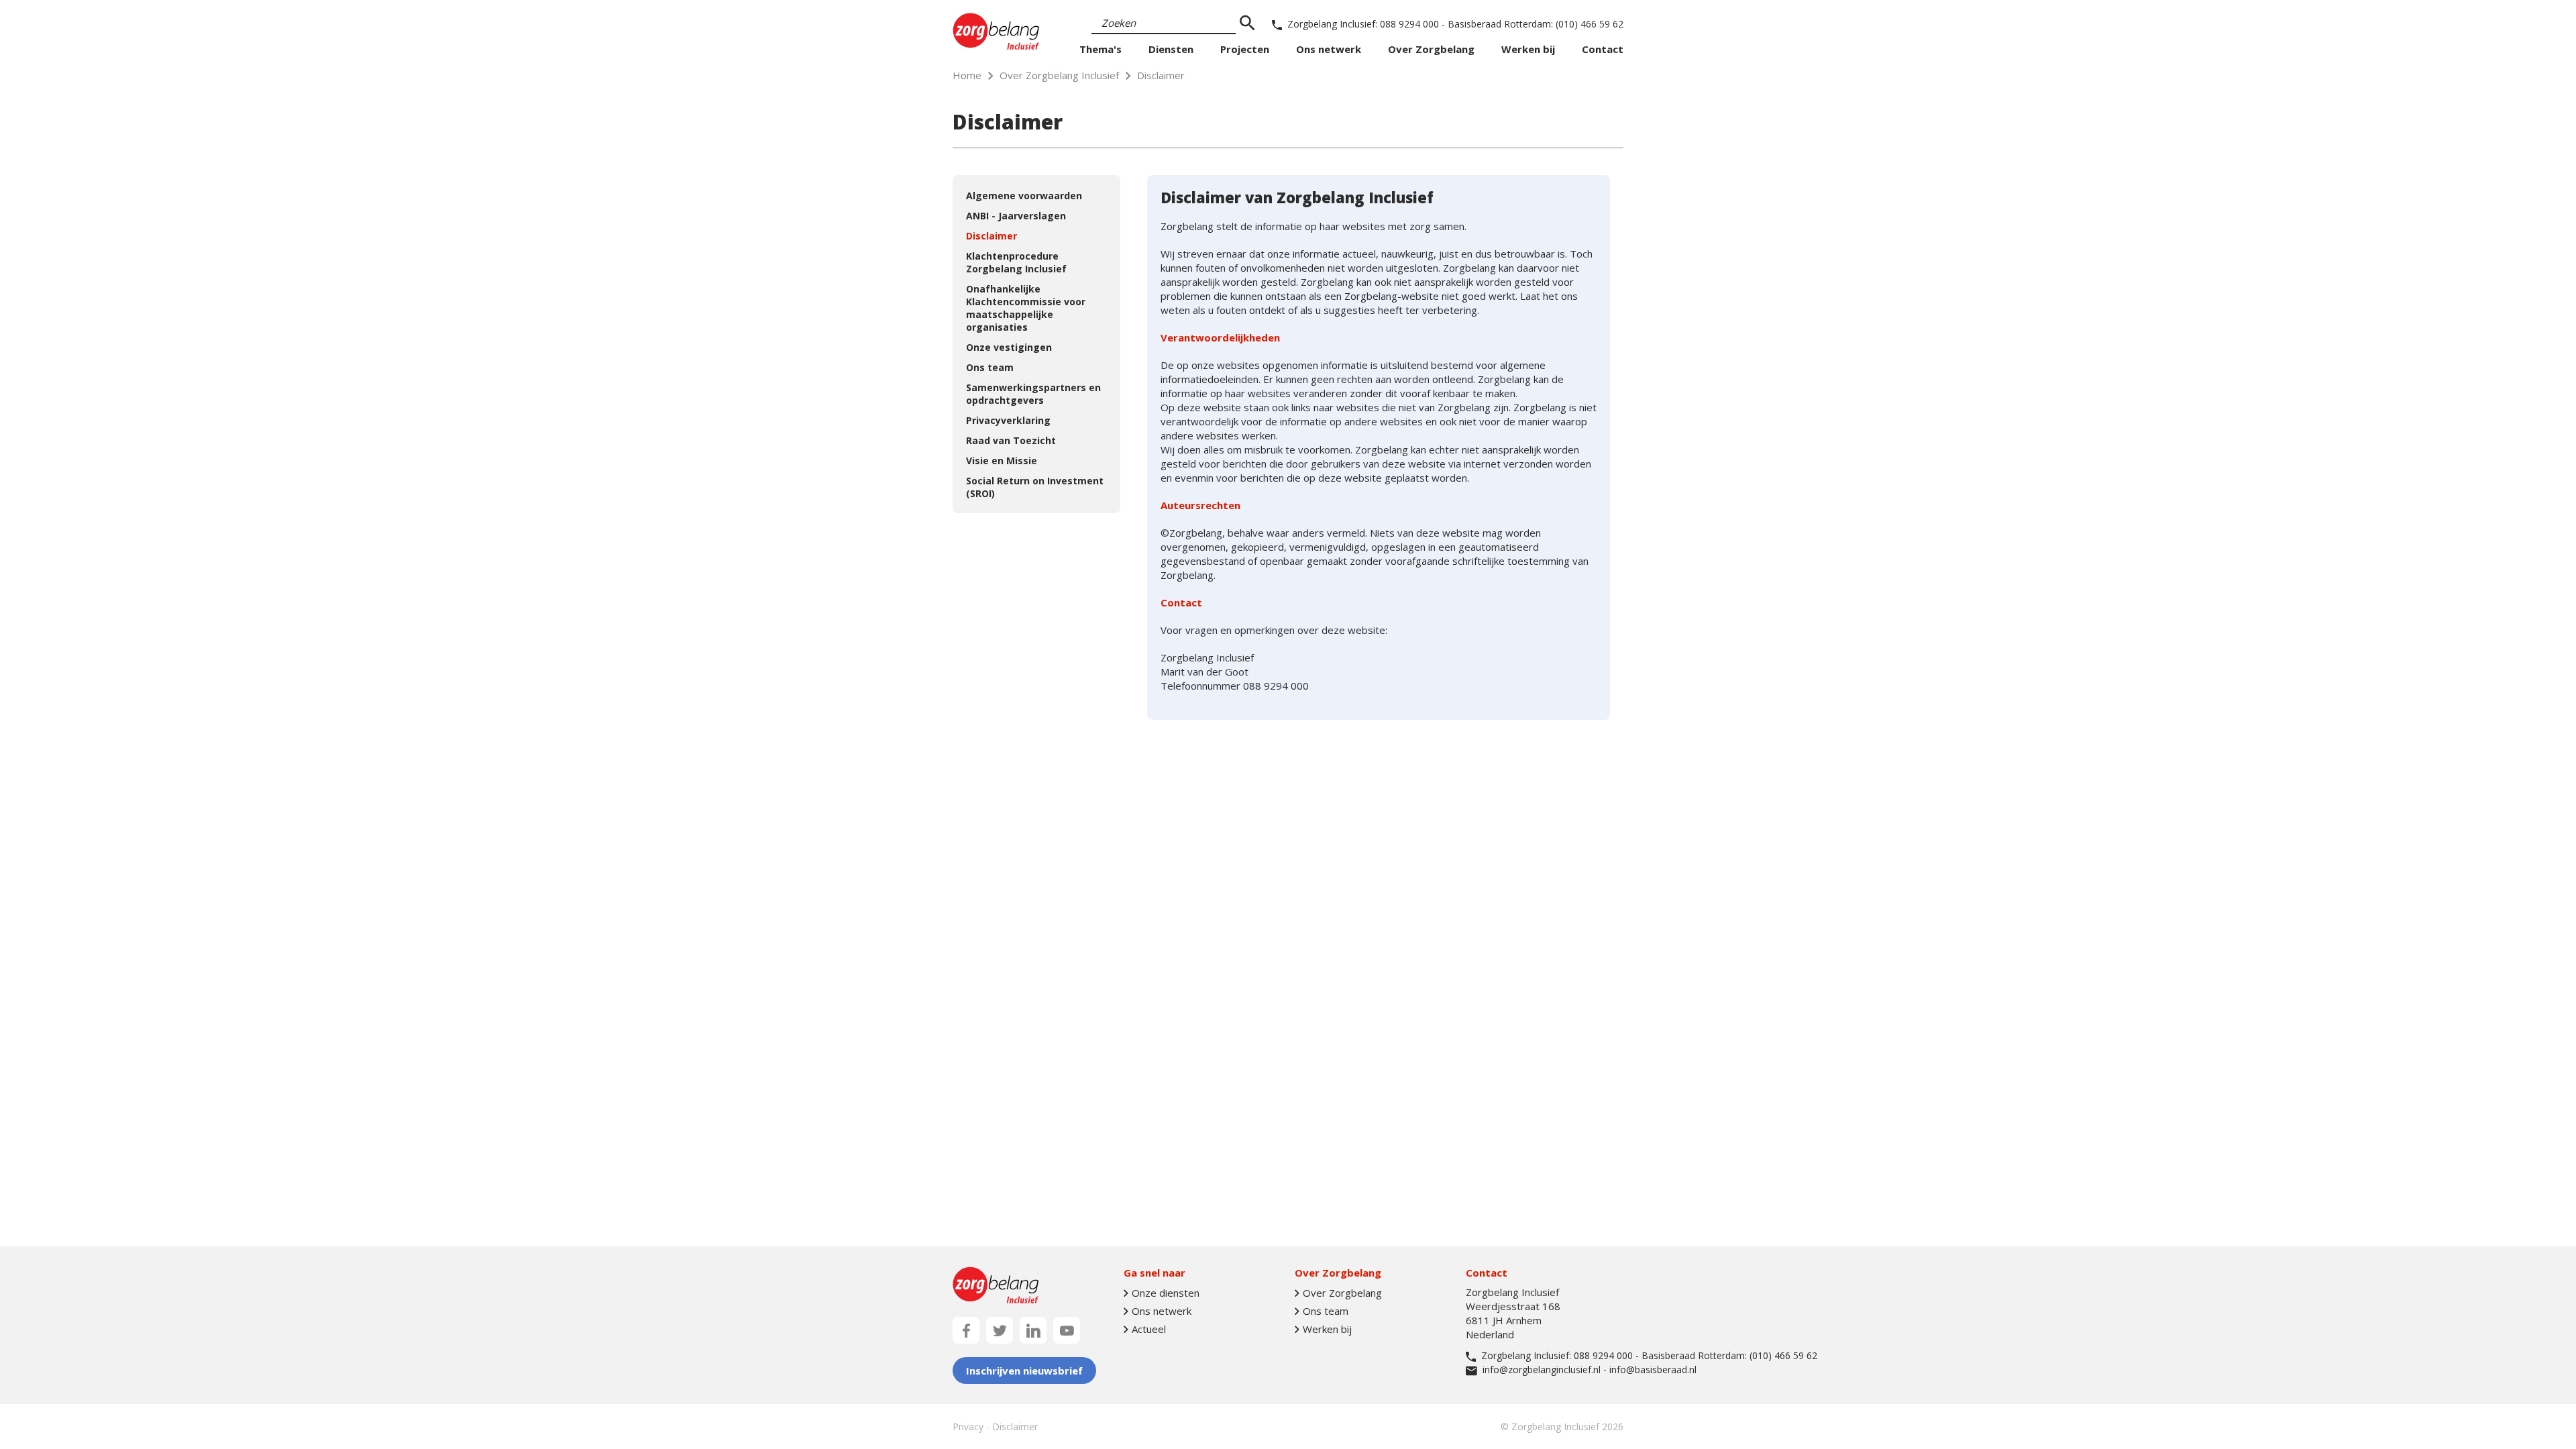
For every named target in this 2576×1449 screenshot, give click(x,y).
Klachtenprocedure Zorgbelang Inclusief (1016, 262)
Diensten (1171, 49)
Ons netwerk (1329, 49)
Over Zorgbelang (1431, 49)
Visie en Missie (1002, 461)
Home (967, 75)
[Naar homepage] (996, 31)
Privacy (968, 1427)
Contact (1603, 49)
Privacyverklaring (1008, 420)
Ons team (990, 367)
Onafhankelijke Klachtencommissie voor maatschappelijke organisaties (1026, 308)
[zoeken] (1247, 23)
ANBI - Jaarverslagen (1016, 216)
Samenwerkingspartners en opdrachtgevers (1033, 394)
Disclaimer (991, 236)
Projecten (1245, 49)
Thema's (1101, 49)
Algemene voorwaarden (1024, 196)
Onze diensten (1166, 1293)
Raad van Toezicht (1011, 440)
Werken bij (1528, 49)
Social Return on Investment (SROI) (1035, 487)
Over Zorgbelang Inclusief (1059, 75)
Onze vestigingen (1009, 347)
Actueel (1149, 1329)
